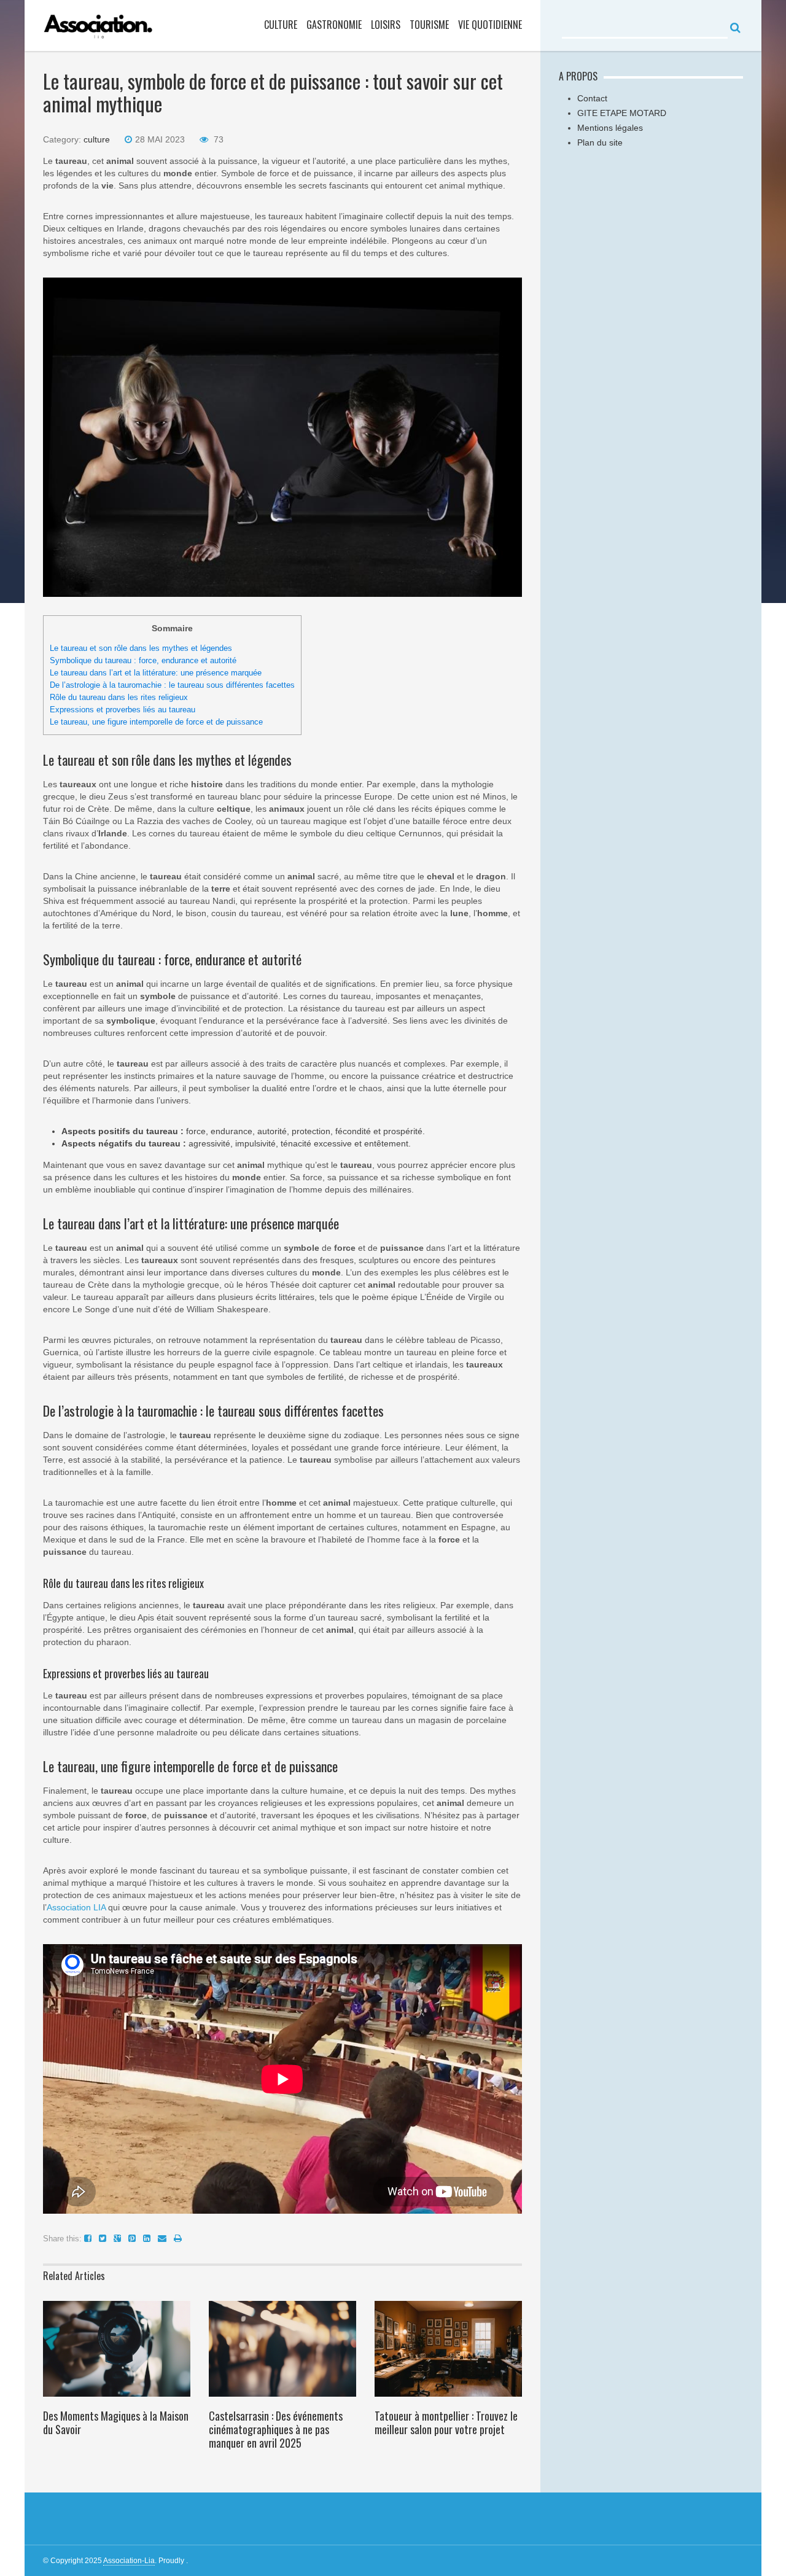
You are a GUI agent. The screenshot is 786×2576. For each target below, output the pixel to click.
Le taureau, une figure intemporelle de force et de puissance (156, 722)
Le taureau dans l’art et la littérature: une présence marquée (156, 673)
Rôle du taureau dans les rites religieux (119, 697)
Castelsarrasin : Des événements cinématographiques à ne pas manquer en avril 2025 (276, 2429)
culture (281, 25)
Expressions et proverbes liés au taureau (123, 710)
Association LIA (76, 1907)
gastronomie (334, 25)
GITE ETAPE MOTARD (622, 113)
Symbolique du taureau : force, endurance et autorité (143, 660)
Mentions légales (610, 128)
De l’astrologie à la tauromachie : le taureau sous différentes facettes (172, 685)
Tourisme (429, 25)
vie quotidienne (490, 25)
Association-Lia (129, 2561)
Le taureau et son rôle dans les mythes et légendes (141, 648)
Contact (592, 98)
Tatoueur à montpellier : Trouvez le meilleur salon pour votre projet (446, 2422)
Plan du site (600, 142)
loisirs (386, 25)
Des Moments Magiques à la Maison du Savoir (116, 2422)
